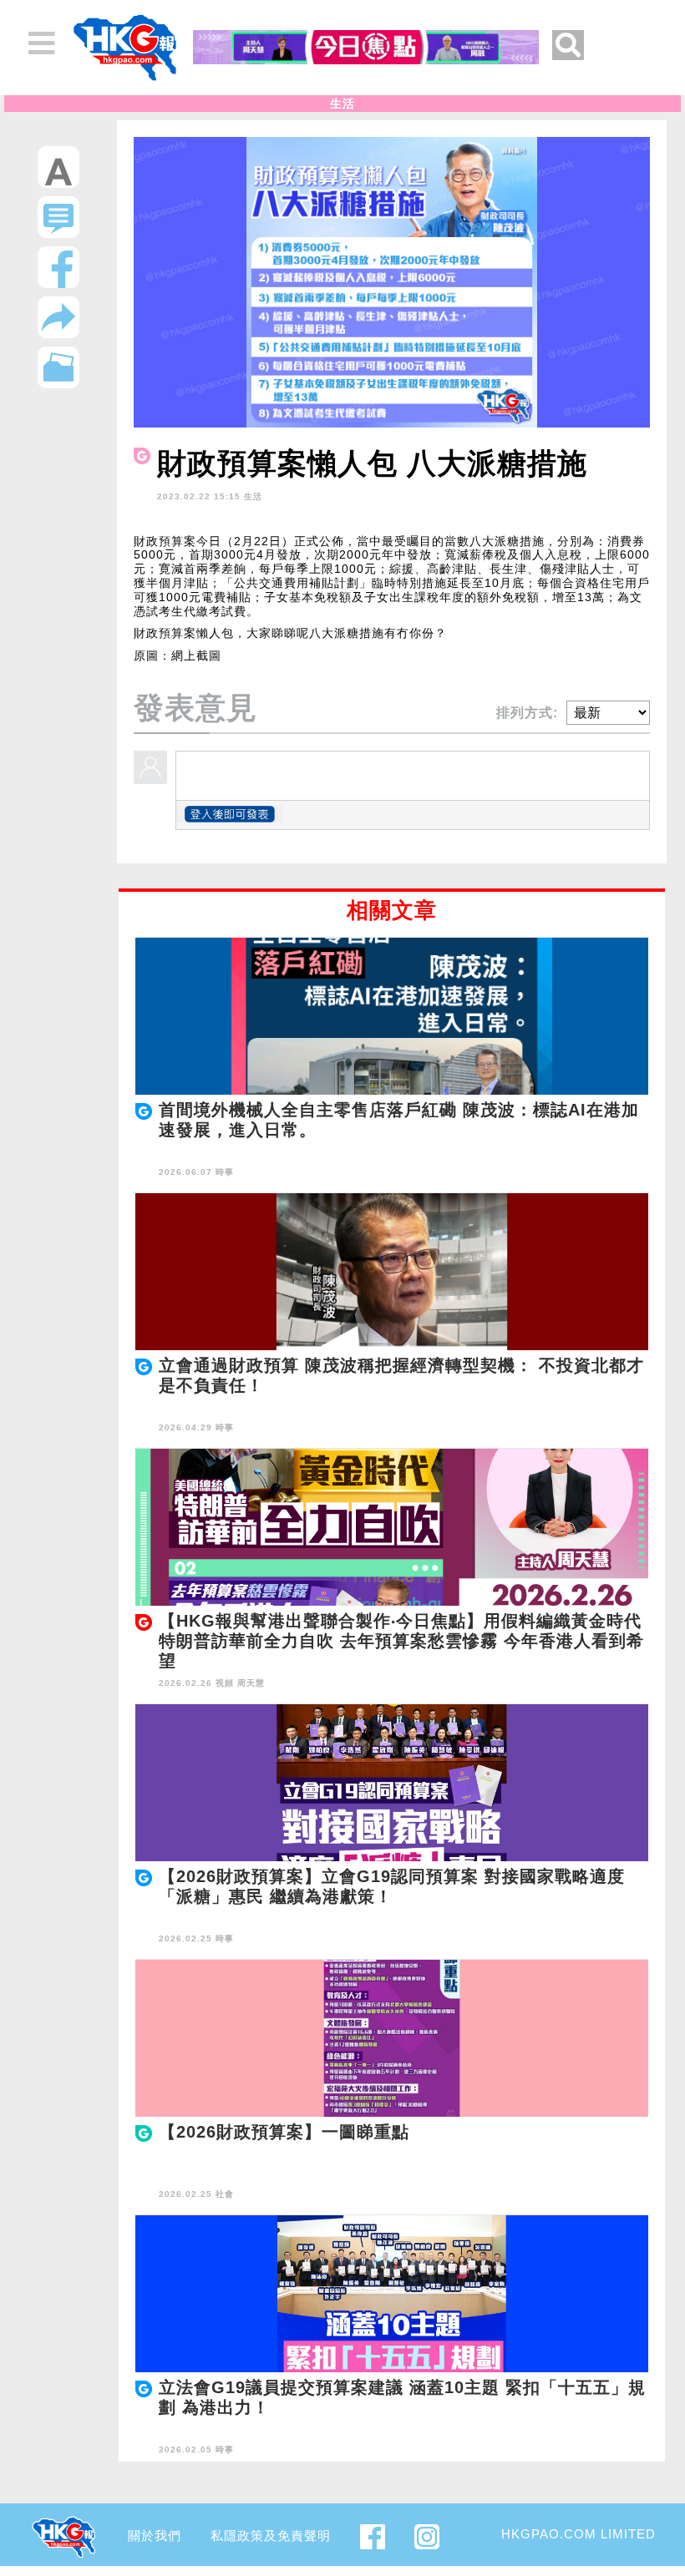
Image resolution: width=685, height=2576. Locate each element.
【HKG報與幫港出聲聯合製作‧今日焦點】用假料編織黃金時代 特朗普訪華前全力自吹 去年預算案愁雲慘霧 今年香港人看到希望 (401, 1641)
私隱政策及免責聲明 (271, 2536)
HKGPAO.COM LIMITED (578, 2534)
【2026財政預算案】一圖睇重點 (284, 2132)
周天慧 (251, 1683)
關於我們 (155, 2536)
